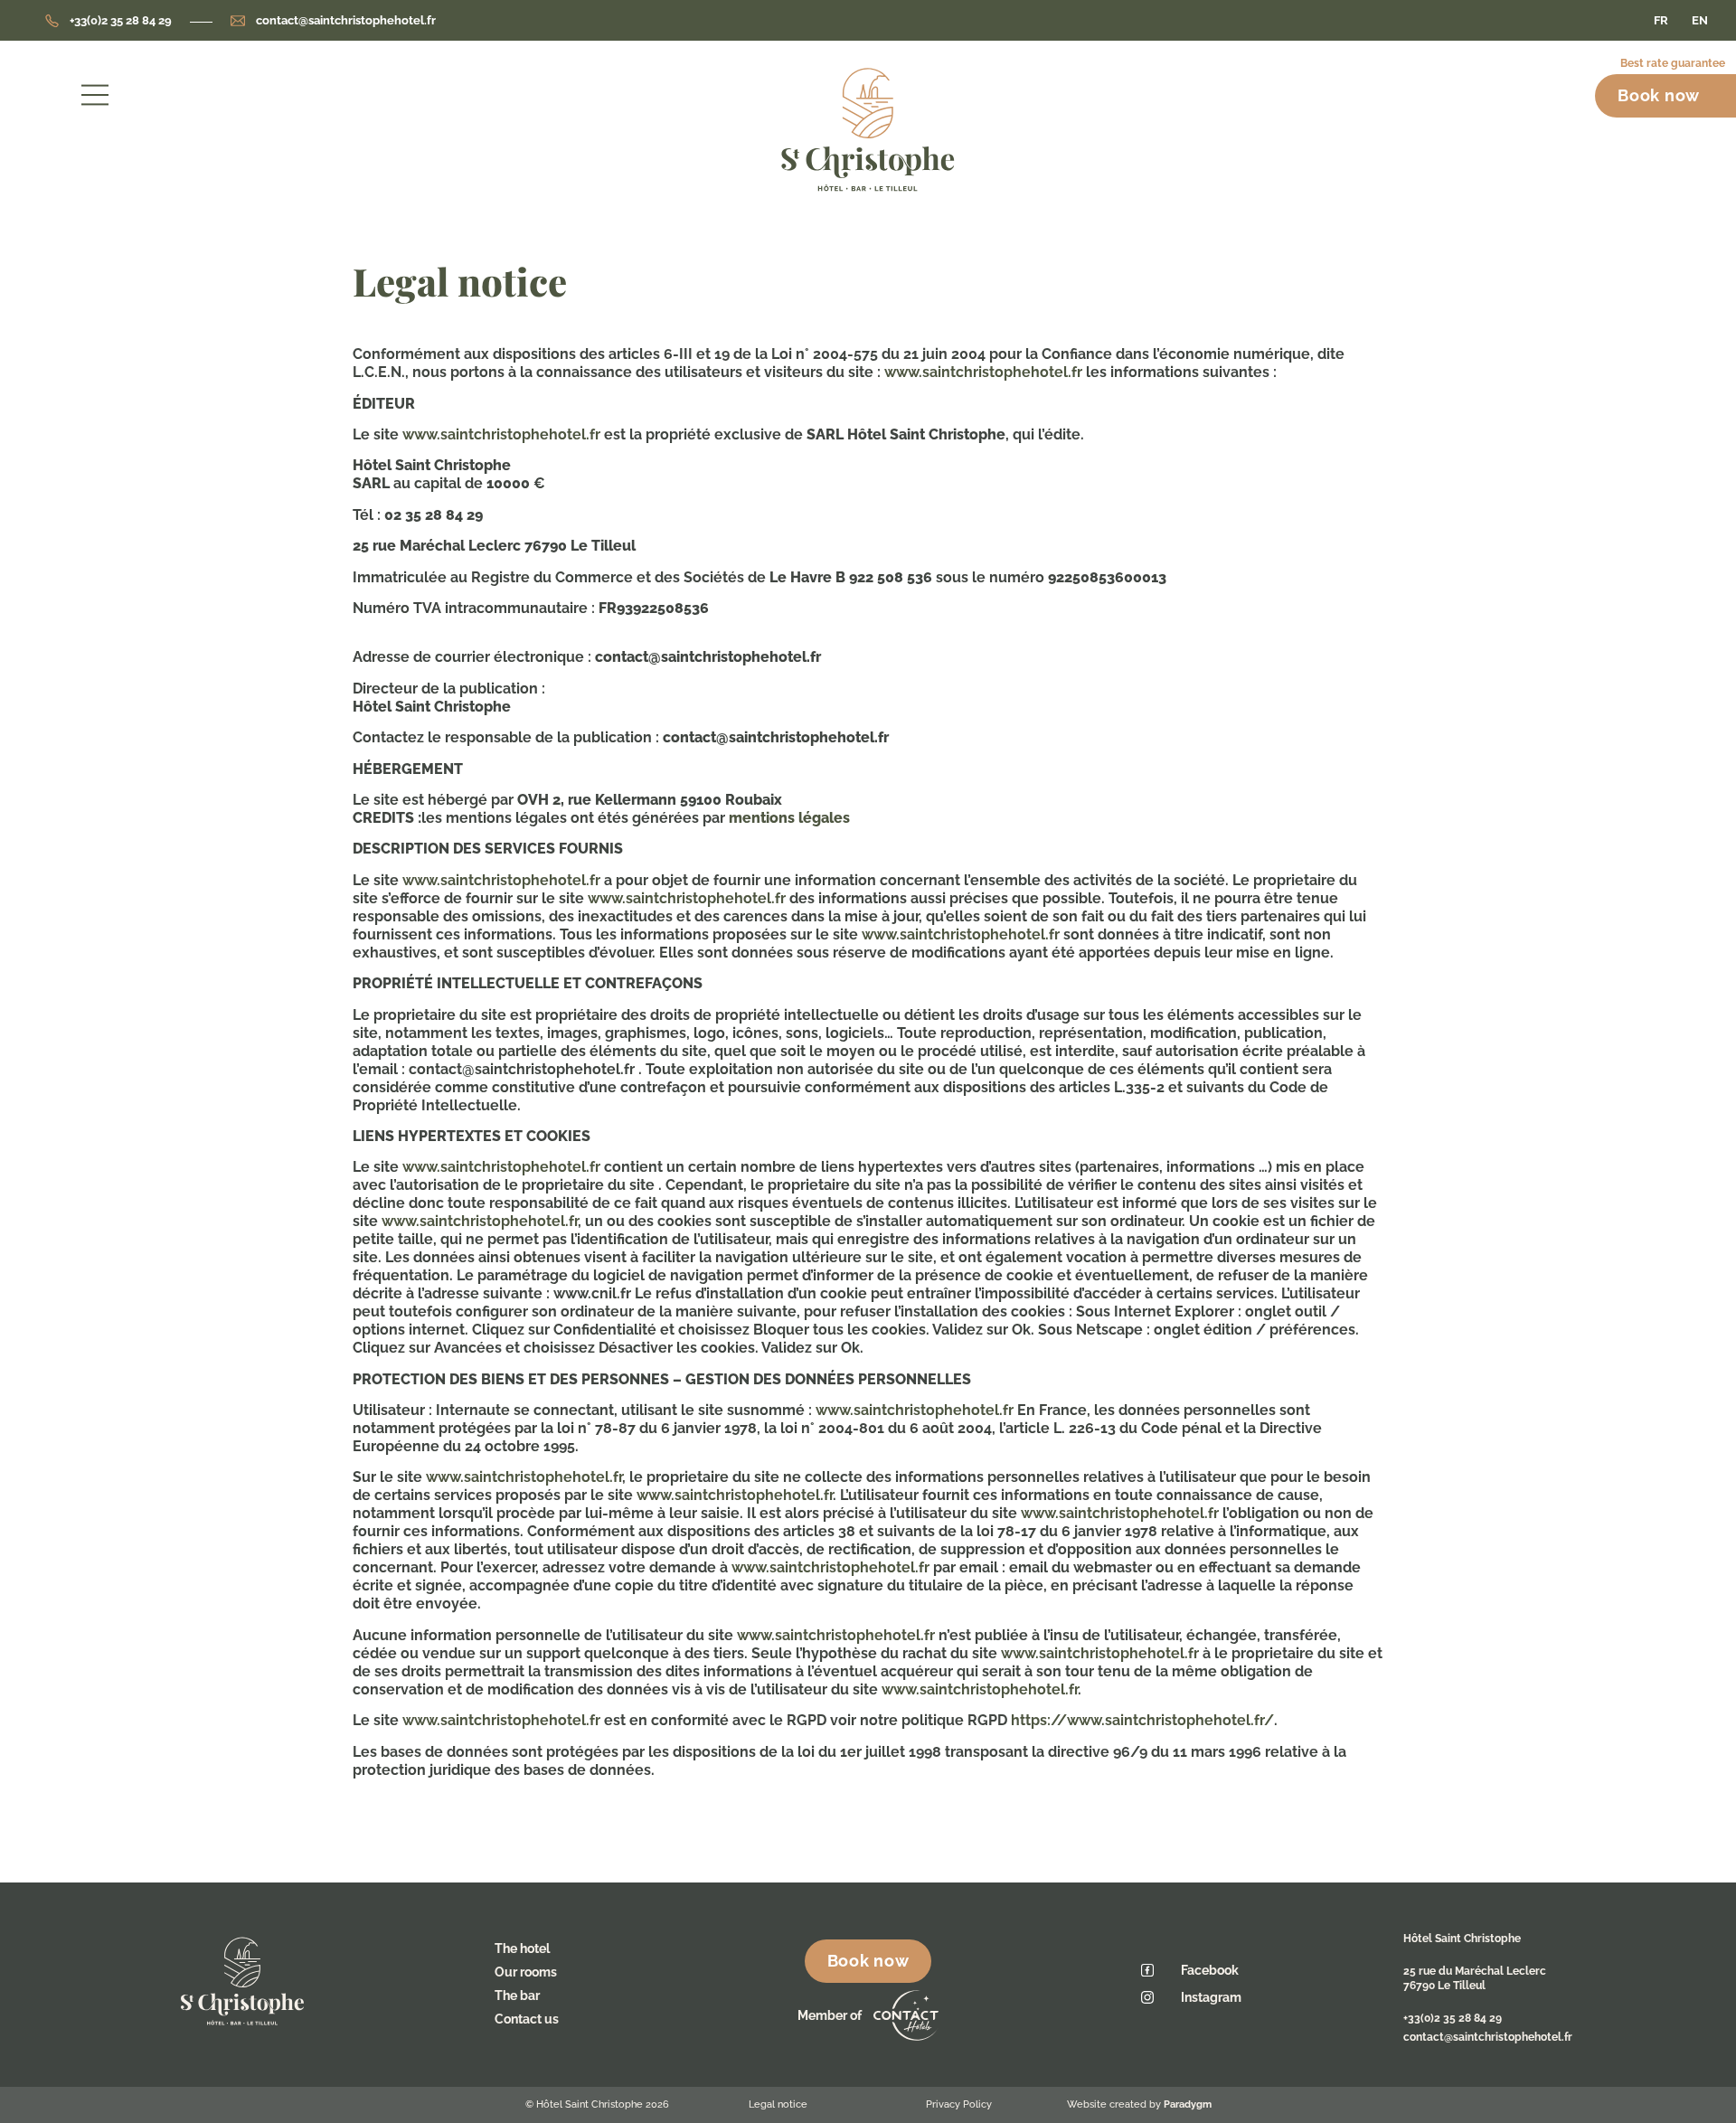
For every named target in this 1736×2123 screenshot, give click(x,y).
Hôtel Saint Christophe (1462, 1939)
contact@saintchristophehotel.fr (1488, 2037)
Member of (831, 2015)
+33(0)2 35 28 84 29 (1453, 2018)
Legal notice (778, 2104)
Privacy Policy (959, 2104)
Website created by (1139, 2104)
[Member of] (906, 2015)
